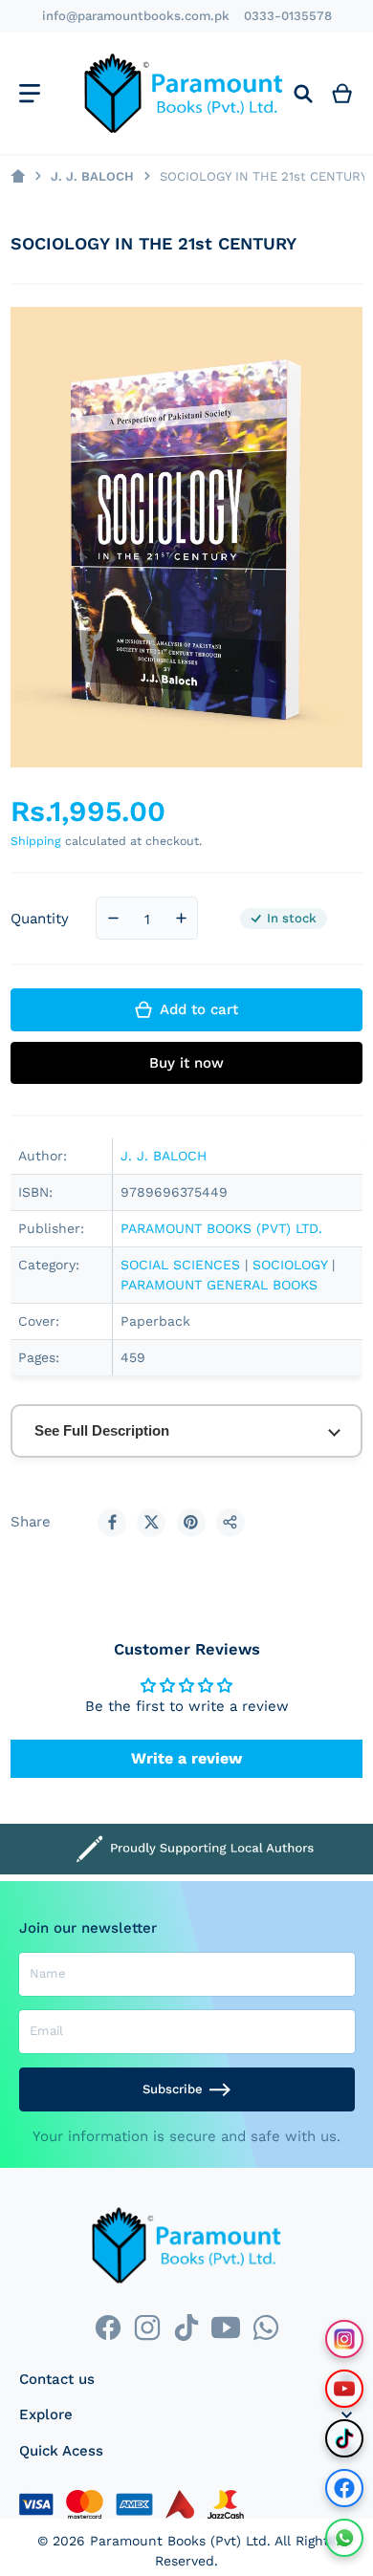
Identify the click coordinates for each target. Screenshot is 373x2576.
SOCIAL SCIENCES (180, 1265)
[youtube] (226, 2327)
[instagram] (147, 2327)
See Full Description (102, 1430)
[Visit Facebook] (344, 2488)
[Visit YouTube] (344, 2389)
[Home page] (18, 176)
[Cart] (342, 93)
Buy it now (186, 1063)
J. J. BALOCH (92, 176)
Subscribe (173, 2089)
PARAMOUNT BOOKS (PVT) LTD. (221, 1228)
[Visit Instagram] (344, 2339)
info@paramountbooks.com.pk (136, 16)
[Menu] (29, 93)
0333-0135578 (288, 16)
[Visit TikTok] (344, 2438)
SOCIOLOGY (290, 1265)
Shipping (36, 841)
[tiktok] (186, 2327)
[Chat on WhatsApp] (344, 2538)
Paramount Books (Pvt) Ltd (178, 2541)
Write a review (186, 1758)
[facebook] (108, 2327)
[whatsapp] (265, 2327)
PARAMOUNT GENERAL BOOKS (219, 1285)
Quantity (40, 919)
